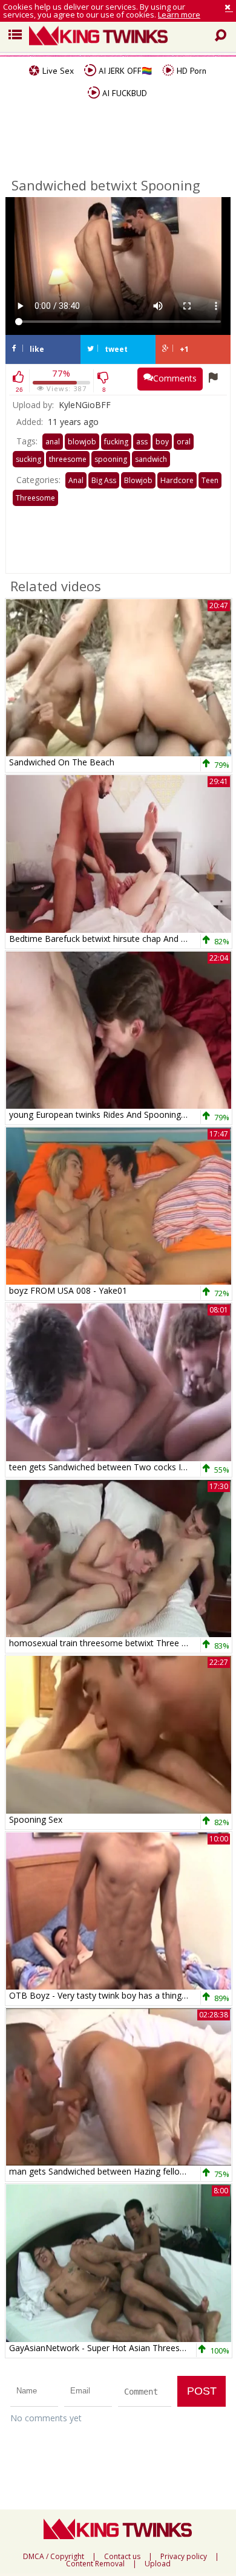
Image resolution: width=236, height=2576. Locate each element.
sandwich (151, 459)
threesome (68, 459)
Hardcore (177, 480)
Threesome (35, 498)
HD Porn (190, 71)
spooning (111, 459)
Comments (175, 378)
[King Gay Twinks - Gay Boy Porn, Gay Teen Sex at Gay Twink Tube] (123, 37)
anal (53, 442)
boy (162, 442)
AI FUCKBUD (123, 93)
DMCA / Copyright (54, 2557)
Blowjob (138, 480)
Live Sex (57, 71)
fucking (116, 442)
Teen (210, 480)
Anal (76, 480)
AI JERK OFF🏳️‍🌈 (124, 71)
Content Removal (95, 2564)
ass (142, 442)
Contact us (122, 2557)
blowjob (82, 442)
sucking (28, 459)
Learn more (179, 15)
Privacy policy (184, 2557)
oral (184, 442)
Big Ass (104, 480)
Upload (158, 2564)
